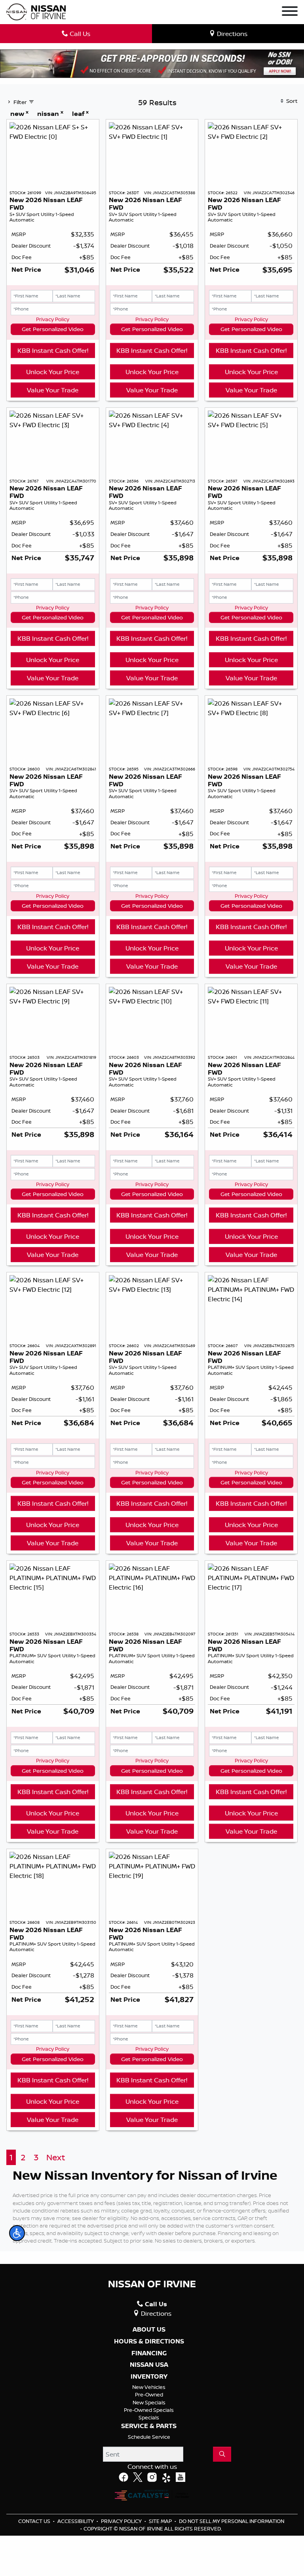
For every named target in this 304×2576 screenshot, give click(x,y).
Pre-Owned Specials (149, 2410)
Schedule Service (149, 2437)
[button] (17, 2233)
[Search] (222, 2454)
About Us (149, 2330)
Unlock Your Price (53, 372)
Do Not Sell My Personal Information (232, 2521)
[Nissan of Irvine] (36, 12)
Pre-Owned (149, 2394)
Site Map (161, 2521)
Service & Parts (149, 2426)
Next (56, 2157)
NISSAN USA (149, 2365)
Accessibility (76, 2521)
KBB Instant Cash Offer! (53, 350)
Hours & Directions (149, 2341)
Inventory (149, 2377)
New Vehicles (149, 2387)
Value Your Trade (53, 390)
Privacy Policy (53, 319)
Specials (149, 2417)
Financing (149, 2353)
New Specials (149, 2402)
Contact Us (35, 2521)
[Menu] (290, 12)
